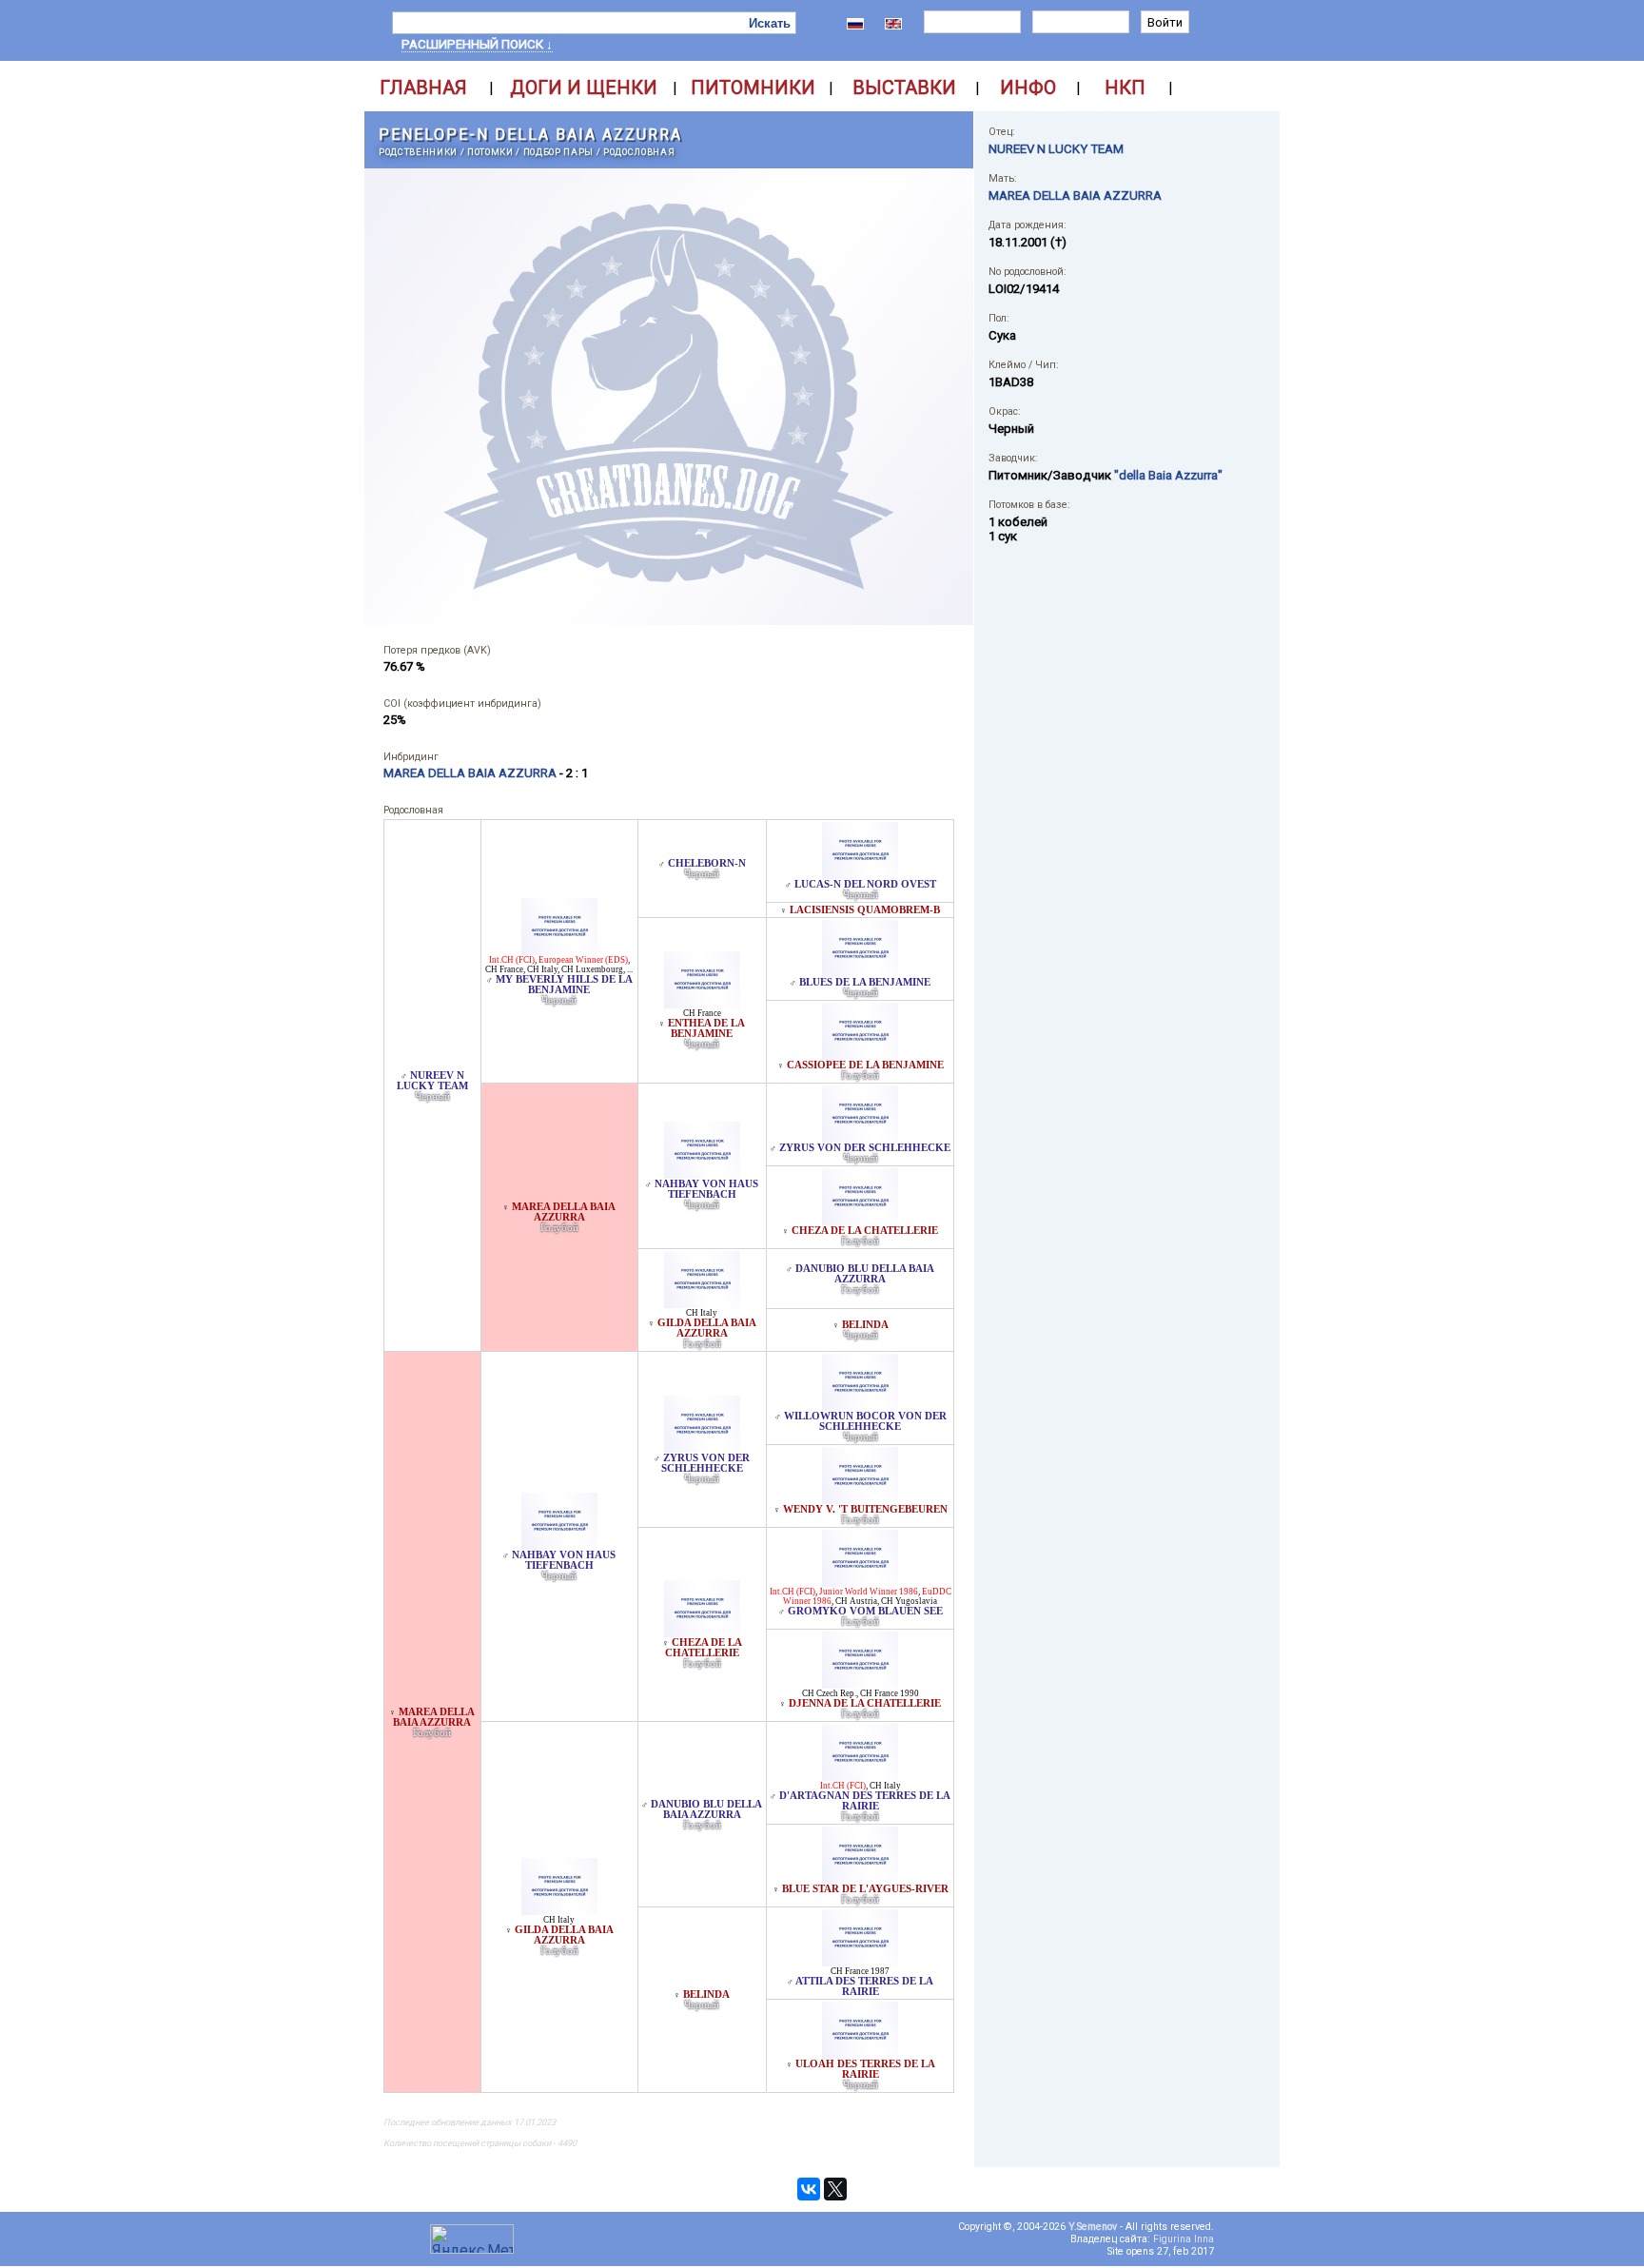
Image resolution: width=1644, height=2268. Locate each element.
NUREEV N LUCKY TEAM (432, 1081)
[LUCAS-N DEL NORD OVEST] (860, 874)
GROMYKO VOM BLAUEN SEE (865, 1611)
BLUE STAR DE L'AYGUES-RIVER (865, 1889)
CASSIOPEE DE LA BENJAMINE (865, 1065)
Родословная (639, 152)
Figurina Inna (1184, 2239)
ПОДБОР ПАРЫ (558, 152)
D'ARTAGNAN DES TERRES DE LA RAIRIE (865, 1801)
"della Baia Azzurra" (1168, 475)
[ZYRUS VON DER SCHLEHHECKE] (860, 1137)
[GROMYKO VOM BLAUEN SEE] (860, 1582)
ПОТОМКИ (490, 152)
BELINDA (865, 1325)
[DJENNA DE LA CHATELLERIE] (860, 1683)
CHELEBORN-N (707, 863)
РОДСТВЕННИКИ (418, 152)
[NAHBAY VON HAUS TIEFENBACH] (702, 1173)
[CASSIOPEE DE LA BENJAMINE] (860, 1055)
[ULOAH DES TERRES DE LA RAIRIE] (860, 2053)
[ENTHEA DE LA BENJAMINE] (702, 1003)
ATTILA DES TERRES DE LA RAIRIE (864, 1986)
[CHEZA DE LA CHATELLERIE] (860, 1220)
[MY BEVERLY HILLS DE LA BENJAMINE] (559, 950)
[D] (860, 1776)
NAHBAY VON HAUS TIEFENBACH (706, 1189)
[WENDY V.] (860, 1499)
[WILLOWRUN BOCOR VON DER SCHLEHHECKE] (860, 1406)
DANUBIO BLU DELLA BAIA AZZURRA (865, 1274)
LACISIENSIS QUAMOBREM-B (865, 910)
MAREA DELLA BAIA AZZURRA (564, 1212)
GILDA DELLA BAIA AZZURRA (707, 1328)
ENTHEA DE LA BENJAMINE (706, 1028)
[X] (835, 2189)
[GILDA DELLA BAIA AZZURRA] (702, 1303)
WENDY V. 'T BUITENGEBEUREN (865, 1509)
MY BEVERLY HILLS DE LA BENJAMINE (564, 985)
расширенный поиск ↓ (477, 44)
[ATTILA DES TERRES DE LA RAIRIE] (860, 1961)
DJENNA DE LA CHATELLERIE (865, 1703)
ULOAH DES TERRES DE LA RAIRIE (865, 2069)
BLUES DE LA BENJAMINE (865, 982)
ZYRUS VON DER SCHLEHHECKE (865, 1148)
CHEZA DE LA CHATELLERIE (865, 1231)
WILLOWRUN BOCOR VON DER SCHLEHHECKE (865, 1421)
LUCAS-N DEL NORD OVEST (865, 884)
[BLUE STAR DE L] (860, 1878)
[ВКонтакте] (809, 2189)
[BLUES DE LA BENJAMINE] (860, 972)
